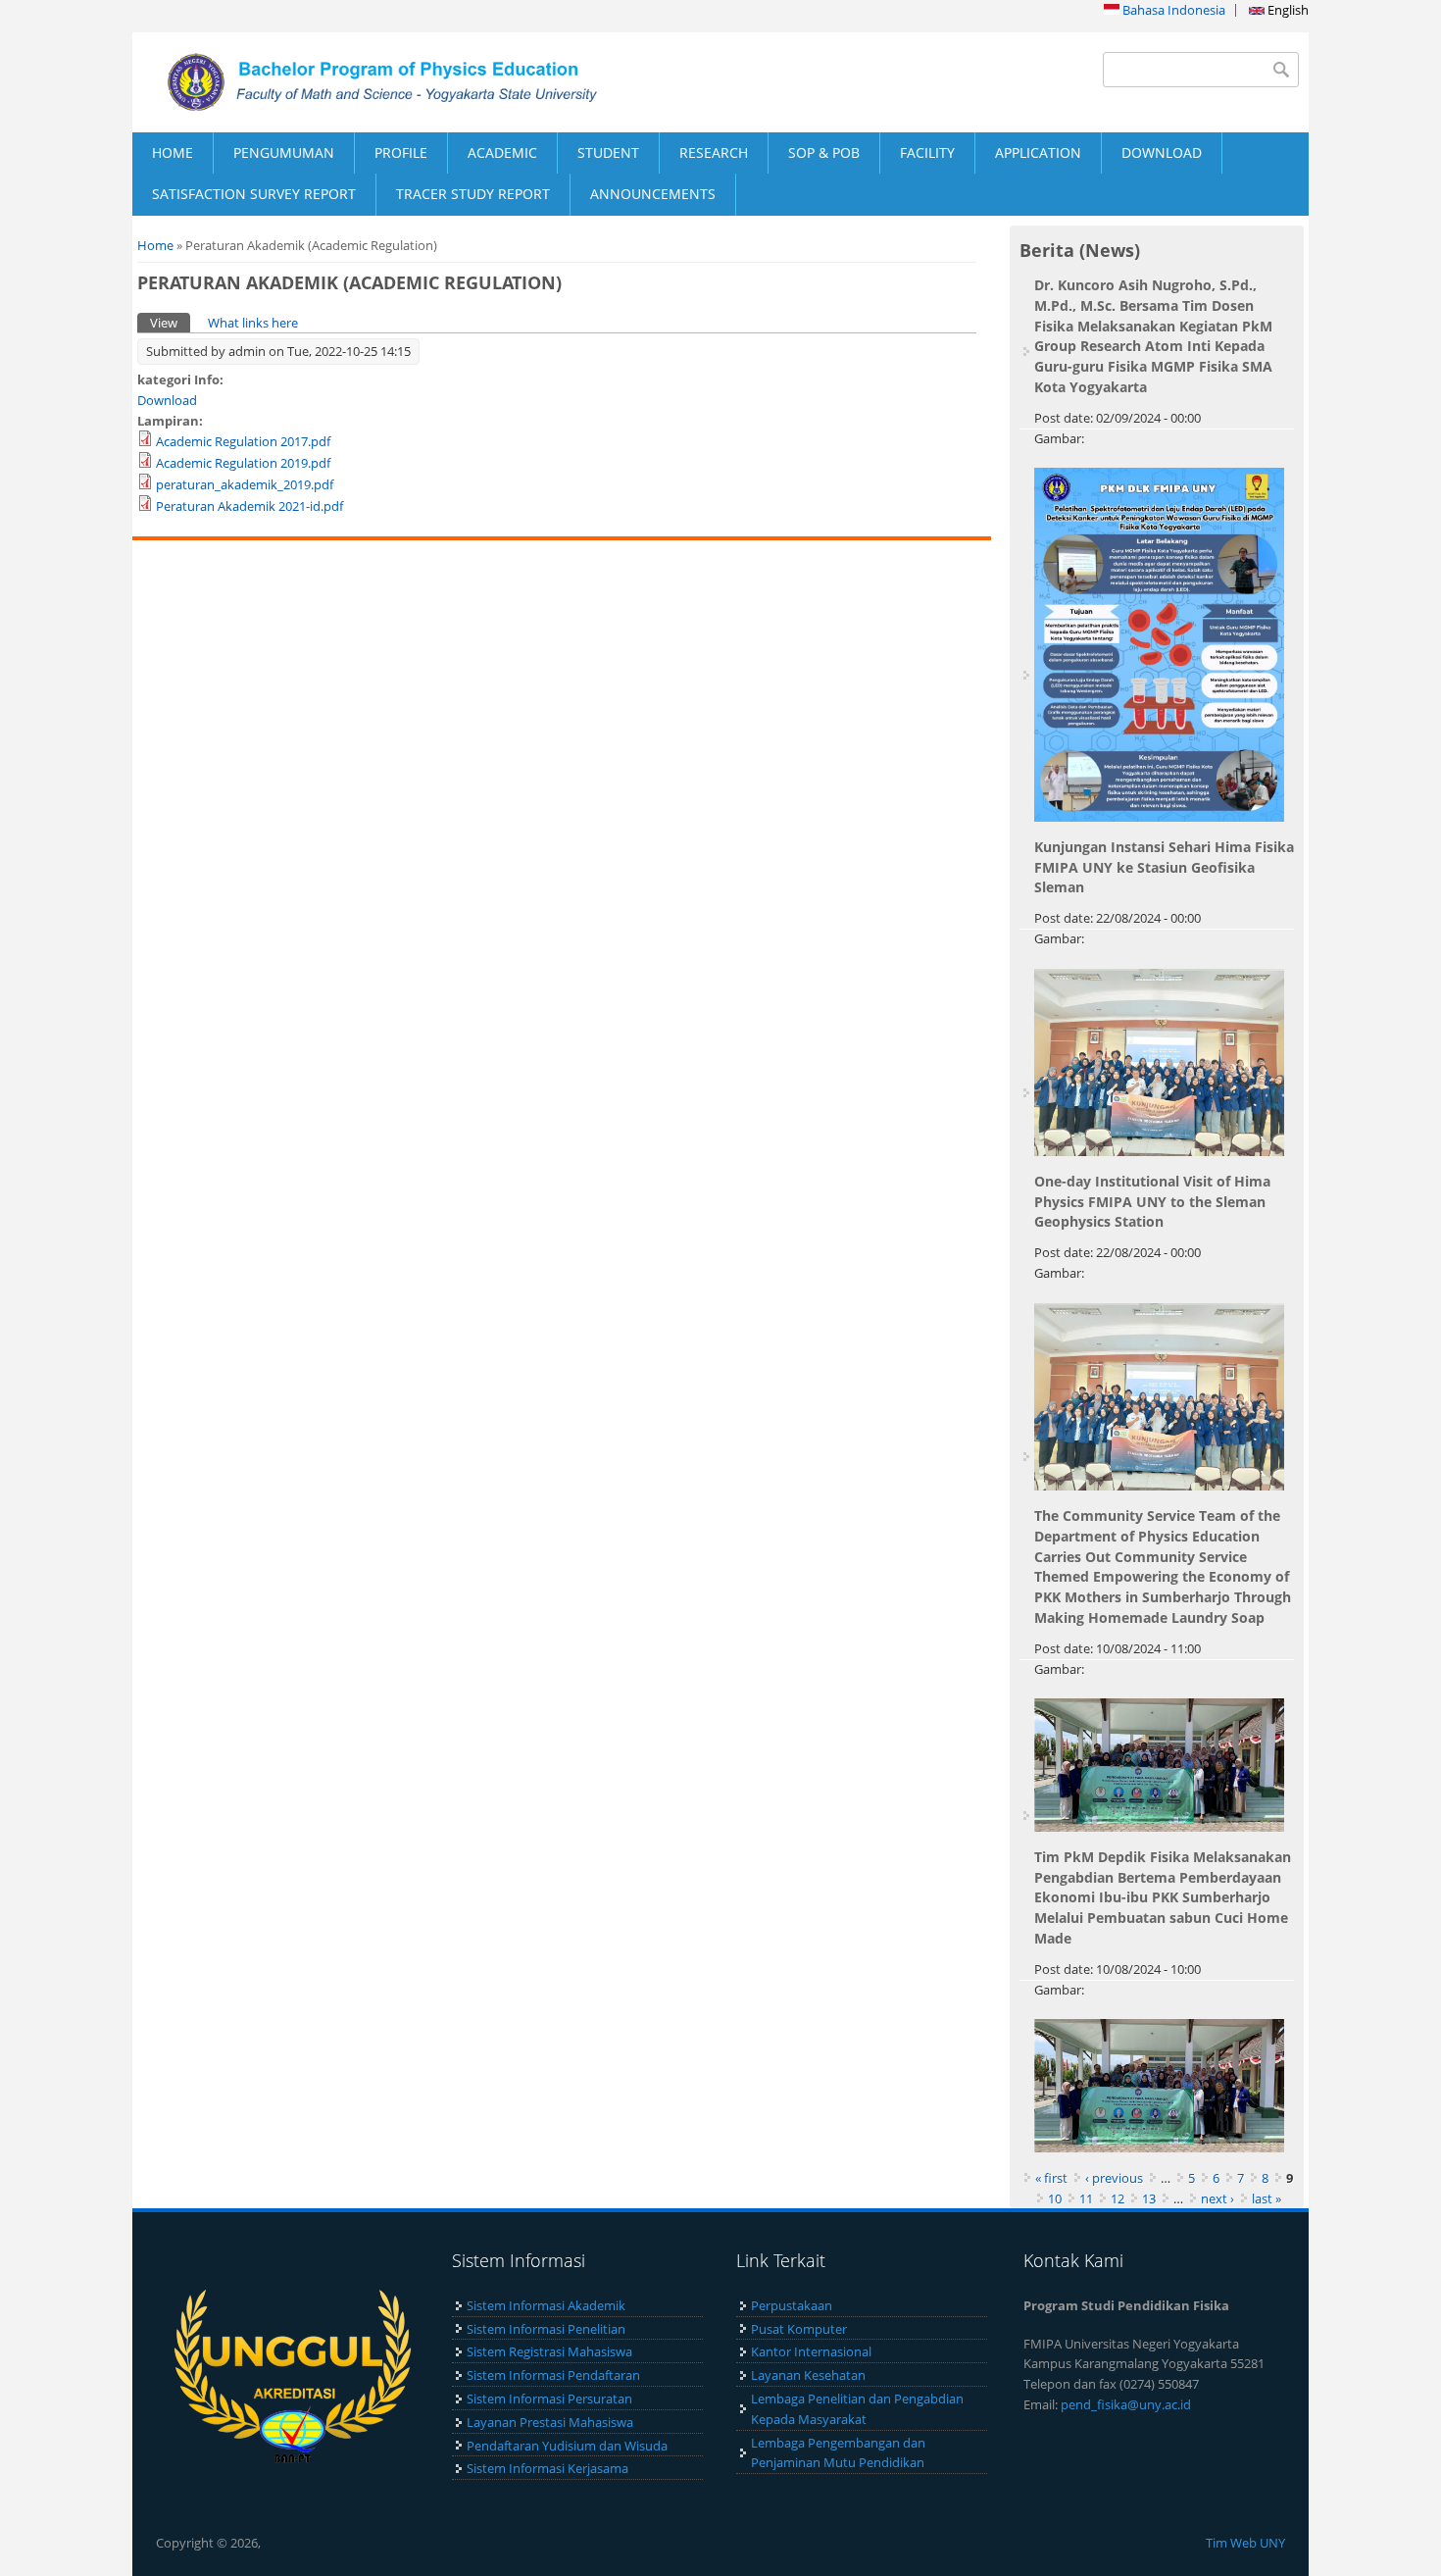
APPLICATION (1038, 152)
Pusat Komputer (799, 2329)
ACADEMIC (502, 152)
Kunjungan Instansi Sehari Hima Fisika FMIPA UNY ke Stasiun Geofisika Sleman (1164, 867)
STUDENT (608, 152)
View (170, 323)
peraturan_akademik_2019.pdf (245, 484)
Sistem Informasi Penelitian (546, 2329)
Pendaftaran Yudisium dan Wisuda (567, 2446)
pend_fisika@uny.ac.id (1126, 2404)
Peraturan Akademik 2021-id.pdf (249, 506)
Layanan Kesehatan (808, 2375)
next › (1217, 2198)
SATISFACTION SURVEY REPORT (254, 194)
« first (1051, 2178)
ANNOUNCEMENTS (653, 194)
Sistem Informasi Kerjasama (547, 2468)
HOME (173, 152)
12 (1118, 2198)
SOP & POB (824, 152)
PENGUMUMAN (284, 152)
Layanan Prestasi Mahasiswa (550, 2422)
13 (1149, 2198)
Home (155, 245)
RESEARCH (714, 152)
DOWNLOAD (1162, 152)
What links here (253, 323)
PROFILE (401, 152)
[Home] (426, 82)
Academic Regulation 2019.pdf (243, 463)
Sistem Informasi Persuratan (549, 2399)
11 (1086, 2198)
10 (1055, 2198)
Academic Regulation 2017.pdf (243, 441)
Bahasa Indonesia (1172, 10)
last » (1267, 2198)
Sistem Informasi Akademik (546, 2305)
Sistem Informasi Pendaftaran (553, 2375)
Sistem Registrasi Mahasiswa (549, 2351)
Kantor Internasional (811, 2351)
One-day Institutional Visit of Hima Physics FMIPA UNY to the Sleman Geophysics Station (1152, 1202)
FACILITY (927, 152)
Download (167, 400)
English (1287, 10)
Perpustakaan (792, 2305)
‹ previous (1114, 2178)
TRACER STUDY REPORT (473, 194)
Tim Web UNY (1245, 2543)
